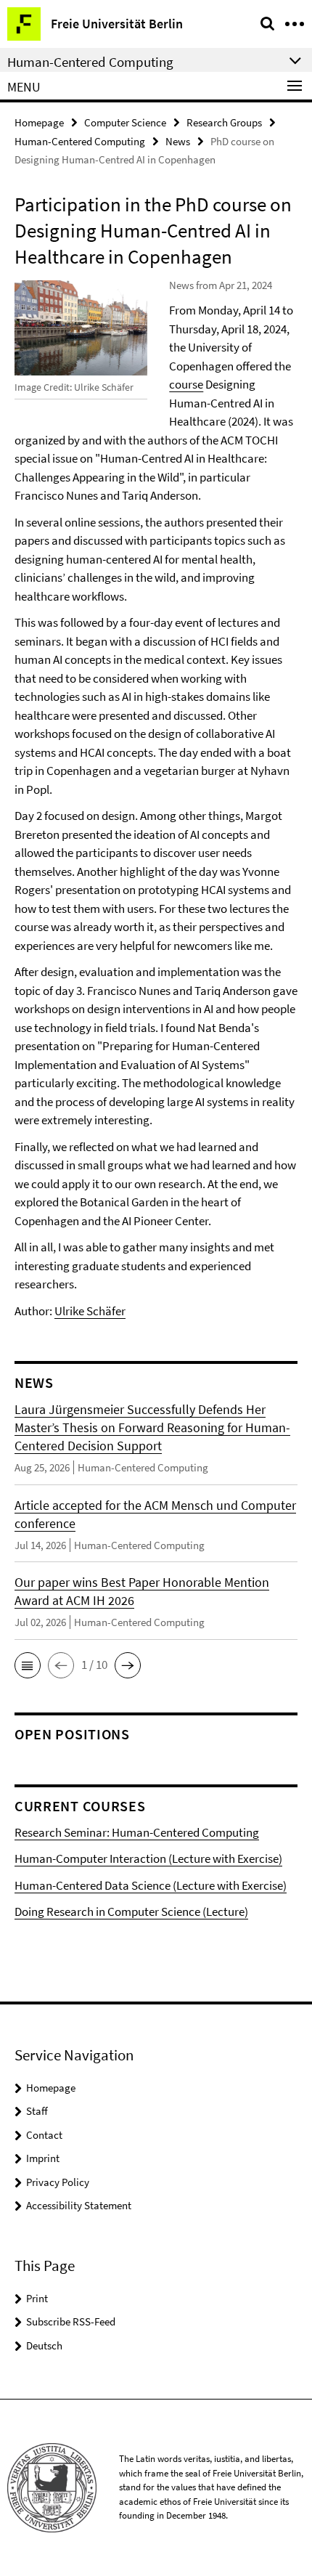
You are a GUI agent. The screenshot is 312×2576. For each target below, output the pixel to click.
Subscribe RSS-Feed (71, 2321)
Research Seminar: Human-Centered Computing (137, 1832)
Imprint (43, 2158)
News (178, 141)
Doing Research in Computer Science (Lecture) (131, 1911)
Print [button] (37, 2298)
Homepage (39, 122)
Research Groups (224, 122)
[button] (28, 1665)
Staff (37, 2111)
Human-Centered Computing (80, 141)
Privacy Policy (58, 2182)
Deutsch (44, 2345)
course (186, 384)
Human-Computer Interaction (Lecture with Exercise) (148, 1858)
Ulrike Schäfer (90, 1311)
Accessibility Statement (79, 2205)
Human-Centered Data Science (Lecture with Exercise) (151, 1885)
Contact (44, 2135)
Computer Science (125, 122)
